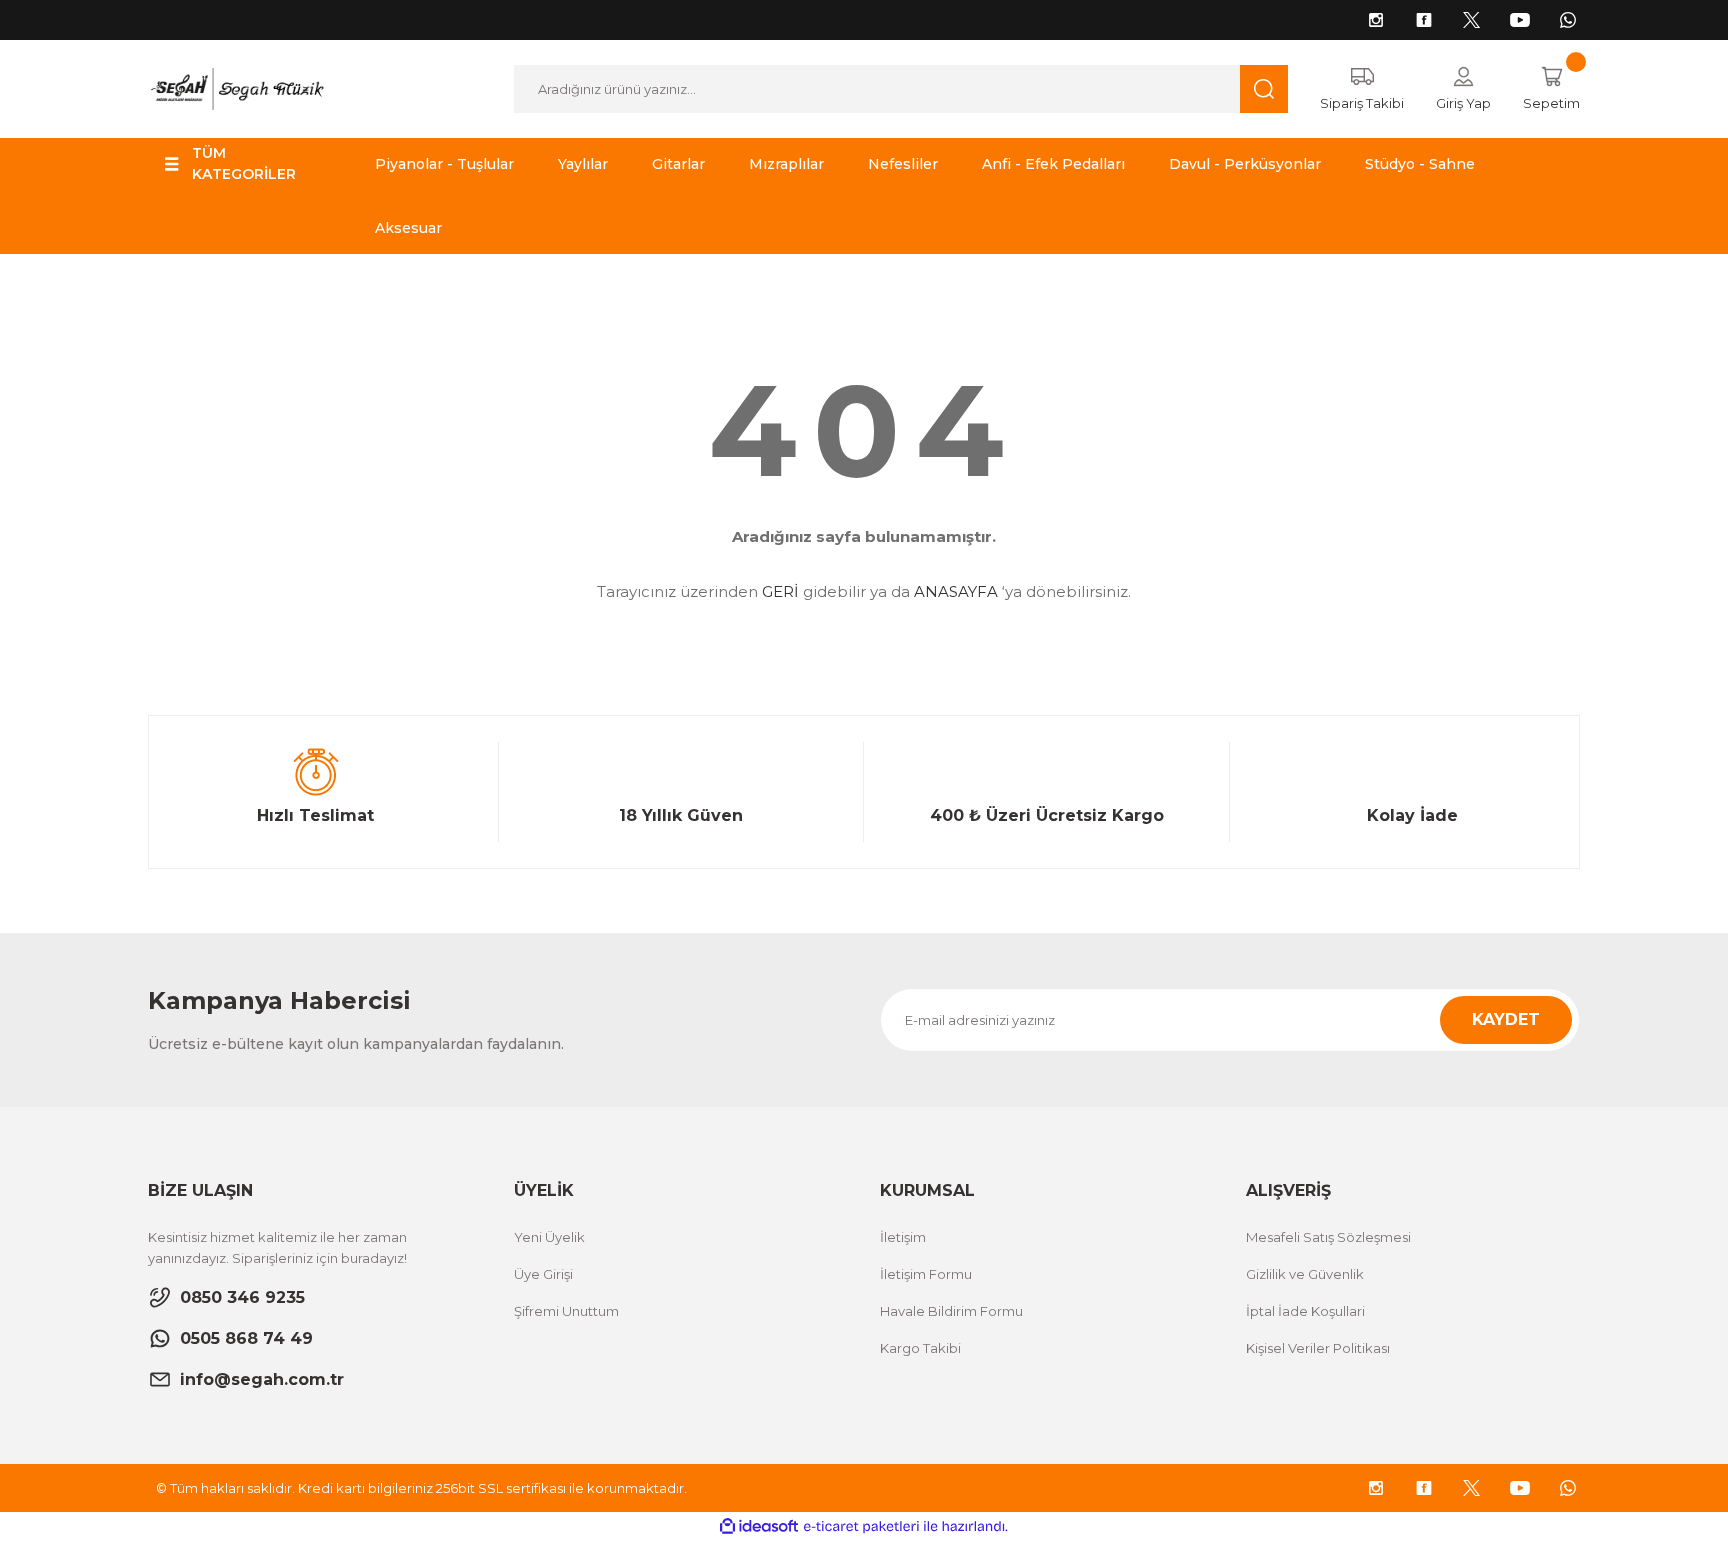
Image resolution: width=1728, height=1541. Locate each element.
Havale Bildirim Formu (951, 1311)
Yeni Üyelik (549, 1237)
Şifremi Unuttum (566, 1311)
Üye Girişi (543, 1274)
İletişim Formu (926, 1274)
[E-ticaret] (861, 1527)
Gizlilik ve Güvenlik (1305, 1274)
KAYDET (1506, 1019)
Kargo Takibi (920, 1348)
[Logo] (236, 87)
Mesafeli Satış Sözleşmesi (1328, 1237)
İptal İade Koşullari (1305, 1311)
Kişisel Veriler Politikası (1318, 1348)
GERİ (780, 591)
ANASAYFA (956, 591)
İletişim (903, 1237)
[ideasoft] (759, 1526)
